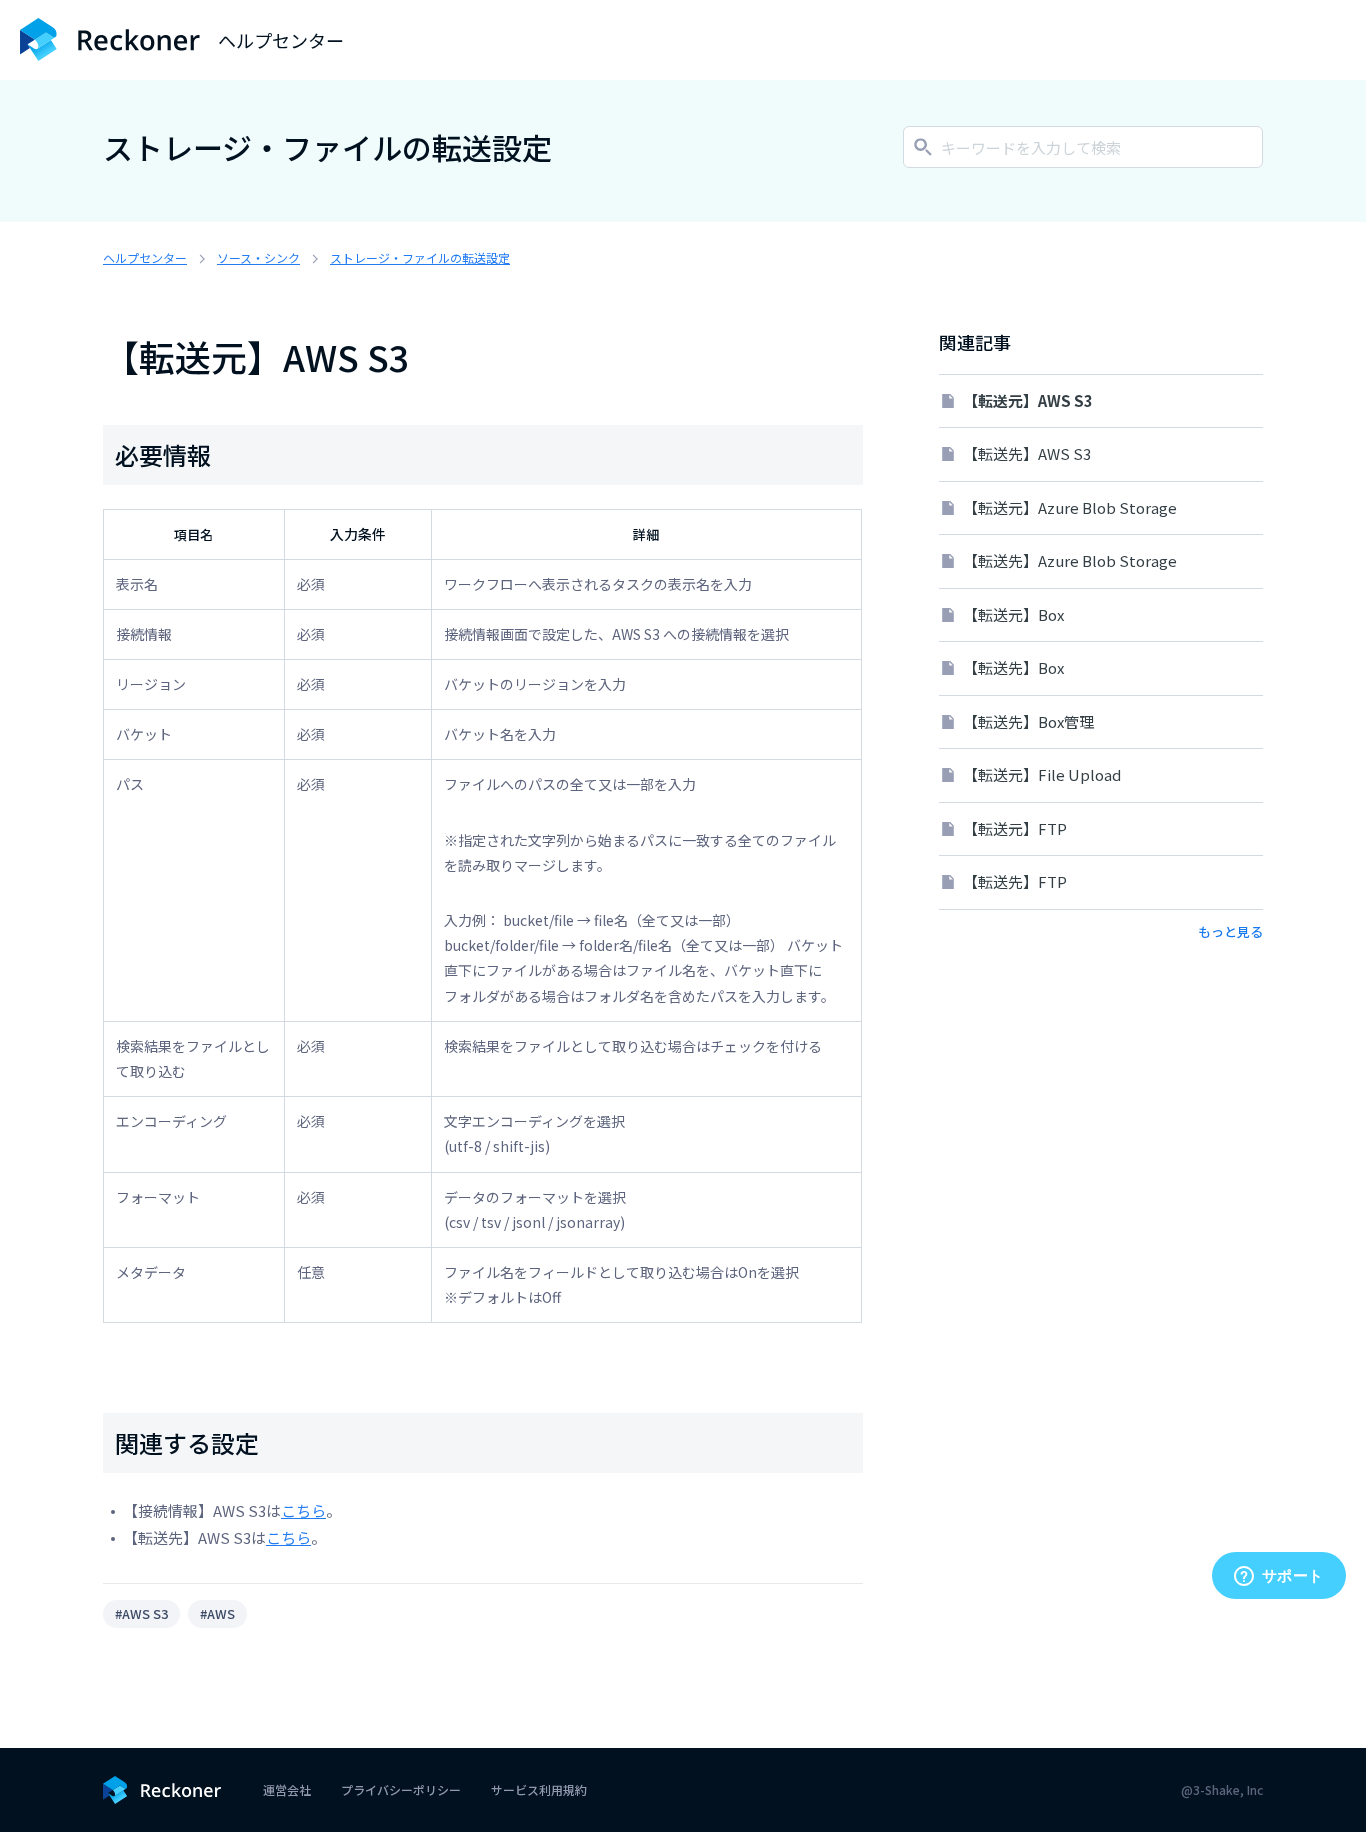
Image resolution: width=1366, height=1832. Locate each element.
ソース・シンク (258, 257)
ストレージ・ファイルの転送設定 (420, 257)
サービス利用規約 (539, 1789)
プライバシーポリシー (401, 1789)
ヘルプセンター (145, 257)
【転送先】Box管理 (1028, 721)
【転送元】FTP (1015, 828)
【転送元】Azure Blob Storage (1070, 507)
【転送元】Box (1013, 614)
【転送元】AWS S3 (1028, 400)
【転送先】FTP (1015, 881)
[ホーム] (110, 39)
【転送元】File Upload (1042, 774)
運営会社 (287, 1789)
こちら (303, 1510)
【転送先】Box (1013, 667)
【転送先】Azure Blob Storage (1070, 560)
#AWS (217, 1613)
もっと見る (1230, 931)
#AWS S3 (141, 1613)
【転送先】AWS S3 (1027, 453)
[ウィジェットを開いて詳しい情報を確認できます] (1278, 1577)
